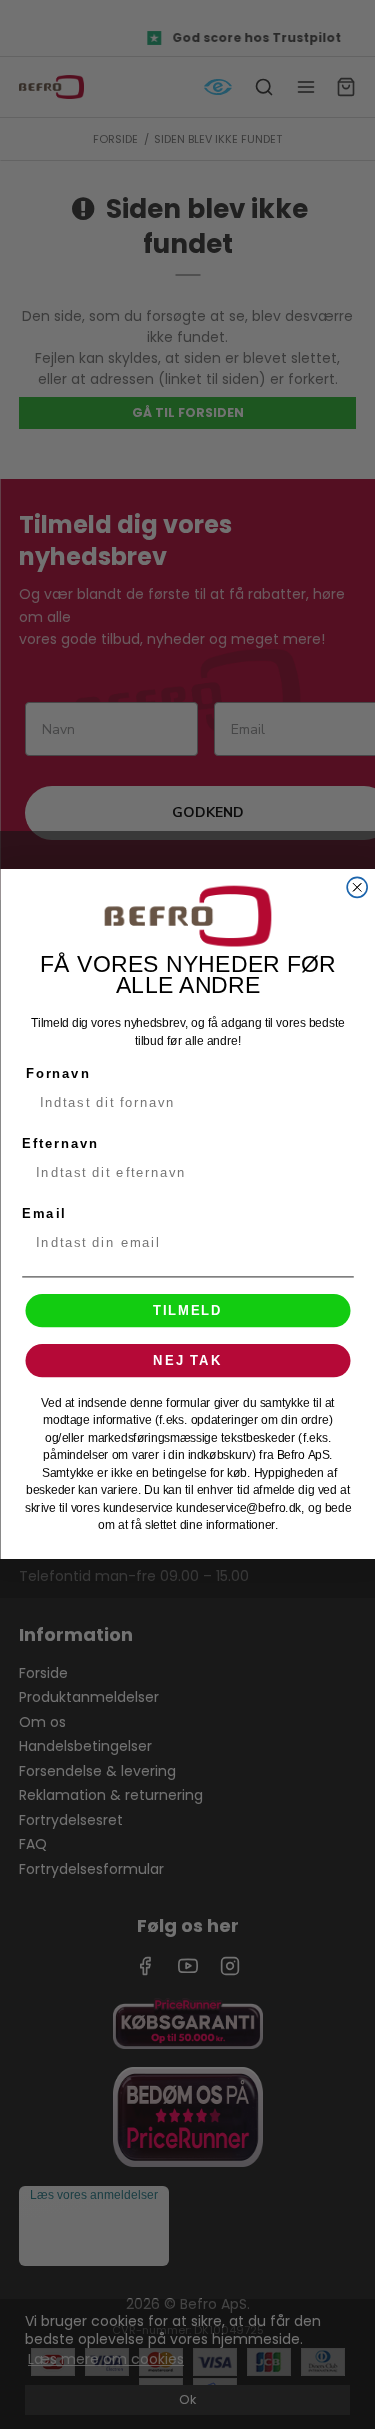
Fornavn (57, 1074)
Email (43, 1214)
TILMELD (188, 1311)
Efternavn (60, 1144)
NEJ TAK (187, 1361)
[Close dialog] (357, 888)
